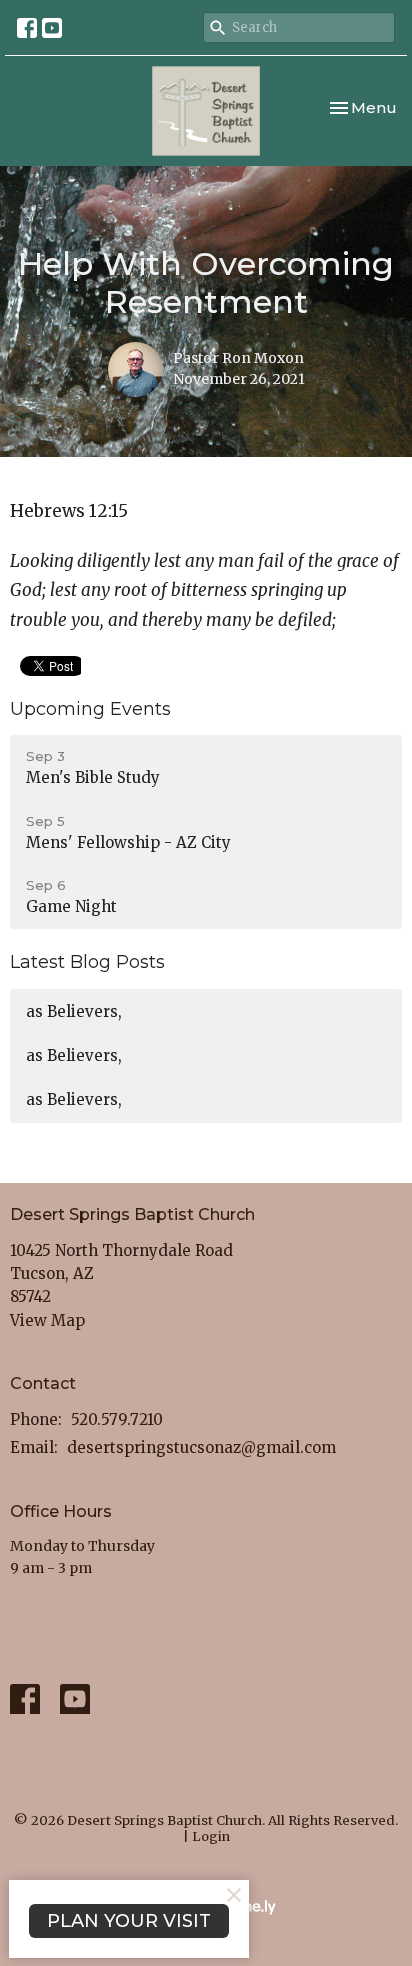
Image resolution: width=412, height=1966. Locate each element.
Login (211, 1836)
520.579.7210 (117, 1419)
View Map (47, 1320)
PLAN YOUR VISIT (129, 1921)
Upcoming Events (90, 709)
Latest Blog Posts (87, 962)
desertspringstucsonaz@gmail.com (201, 1447)
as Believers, (74, 1011)
